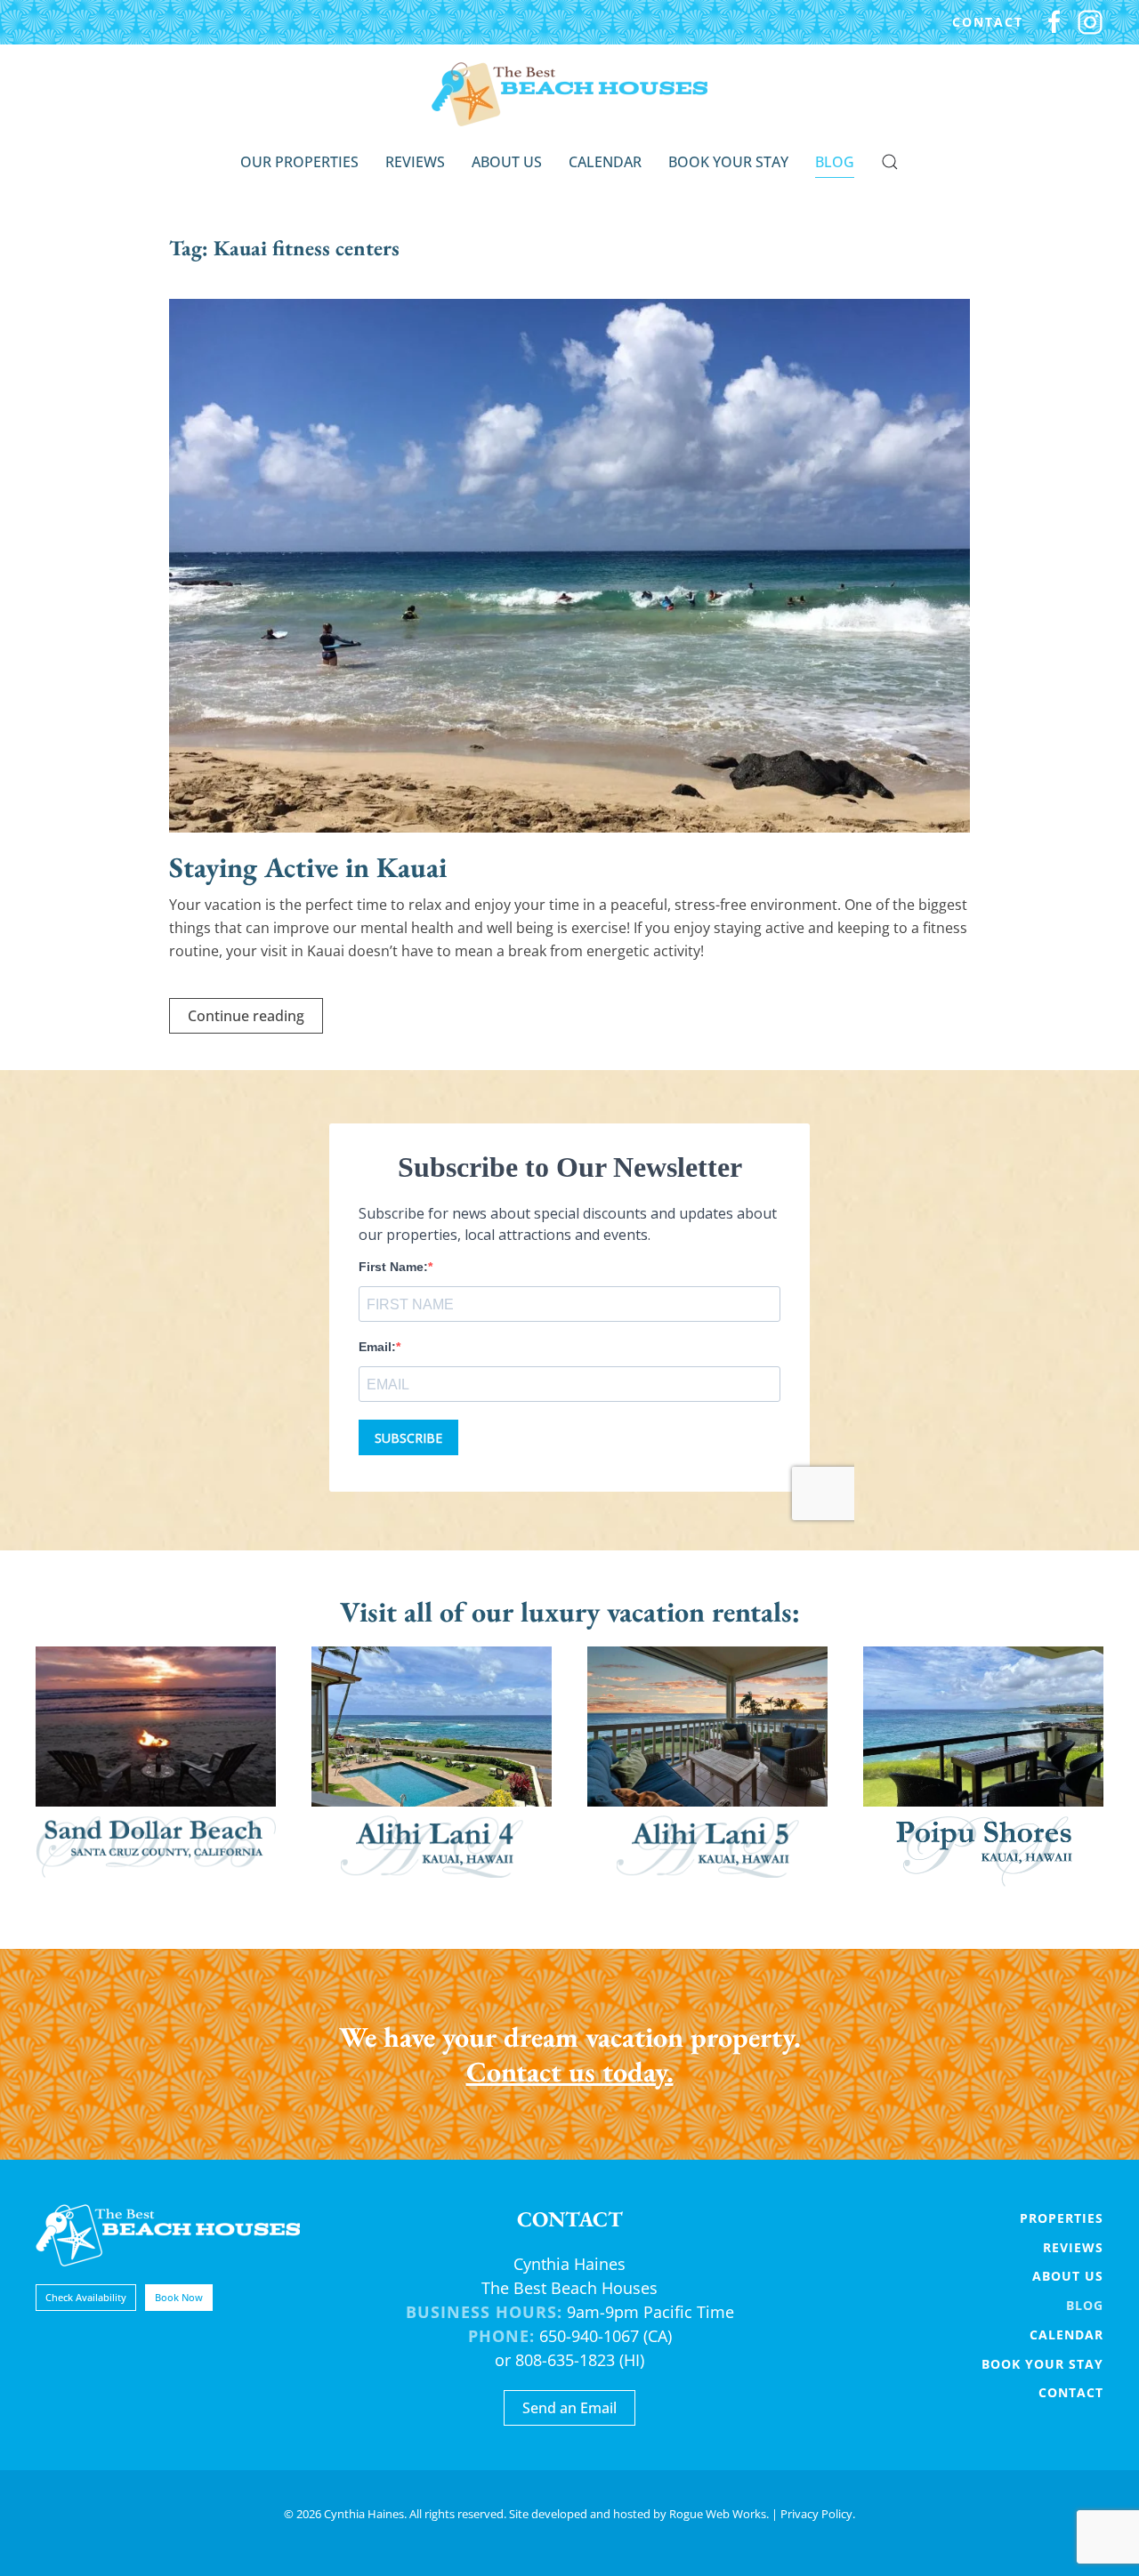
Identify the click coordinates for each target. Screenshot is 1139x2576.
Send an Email (569, 2408)
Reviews (415, 162)
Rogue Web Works (718, 2514)
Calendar (605, 162)
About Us (507, 162)
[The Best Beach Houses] (168, 2234)
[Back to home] (569, 94)
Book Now (179, 2297)
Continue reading (246, 1016)
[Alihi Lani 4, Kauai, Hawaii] (432, 1767)
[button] (890, 162)
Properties (1062, 2218)
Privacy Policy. (818, 2514)
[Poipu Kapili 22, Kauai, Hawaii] (983, 1767)
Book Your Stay (728, 162)
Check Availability (86, 2297)
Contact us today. (570, 2072)
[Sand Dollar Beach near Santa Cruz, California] (156, 1767)
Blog (835, 162)
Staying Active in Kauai (308, 867)
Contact (988, 22)
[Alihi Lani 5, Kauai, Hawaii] (707, 1767)
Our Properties (299, 162)
